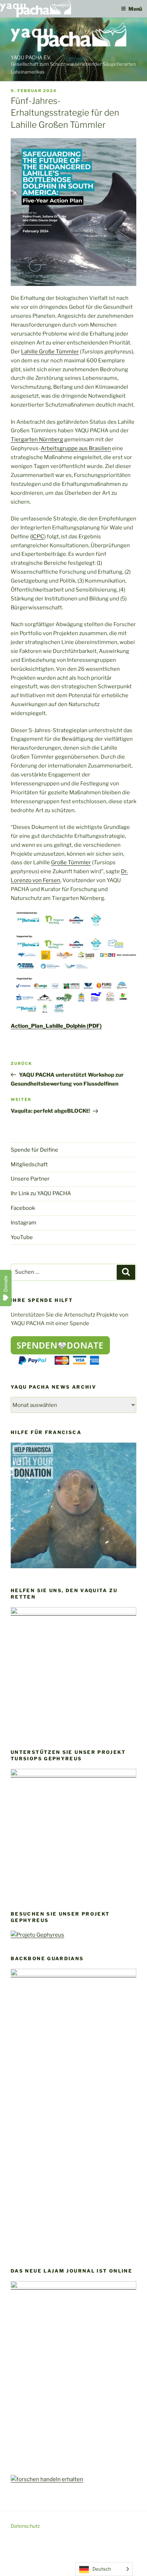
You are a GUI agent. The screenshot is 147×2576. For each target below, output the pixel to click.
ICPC (38, 537)
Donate (6, 1284)
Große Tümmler (71, 862)
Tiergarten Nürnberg (37, 439)
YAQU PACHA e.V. (31, 57)
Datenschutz (25, 2526)
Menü (135, 9)
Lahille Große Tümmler (50, 352)
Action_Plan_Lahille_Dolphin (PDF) (56, 1026)
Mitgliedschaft (29, 1164)
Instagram (24, 1223)
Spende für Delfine (34, 1150)
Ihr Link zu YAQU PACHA (41, 1193)
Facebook (23, 1208)
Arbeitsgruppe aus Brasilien (76, 448)
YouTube (22, 1237)
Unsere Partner (30, 1179)
